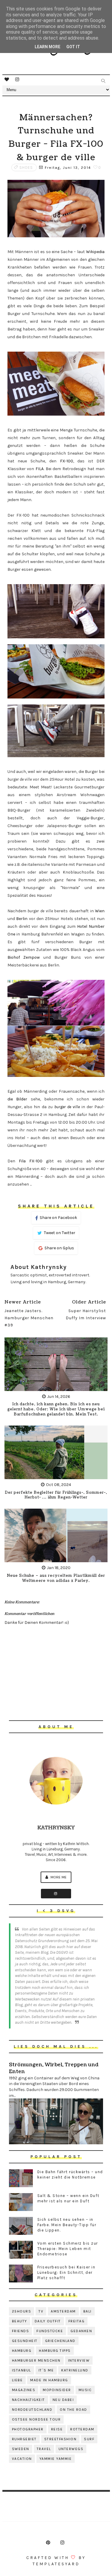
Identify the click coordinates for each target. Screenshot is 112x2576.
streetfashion (60, 2439)
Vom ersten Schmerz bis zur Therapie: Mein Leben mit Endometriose (68, 2249)
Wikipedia (95, 252)
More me (58, 1877)
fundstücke (50, 2331)
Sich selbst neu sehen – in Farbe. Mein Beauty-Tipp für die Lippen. (67, 2225)
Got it (73, 47)
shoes (26, 167)
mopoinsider (57, 2390)
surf (89, 2439)
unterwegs (71, 2449)
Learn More (47, 47)
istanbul (22, 2370)
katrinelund (75, 2370)
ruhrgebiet (24, 2439)
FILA (40, 469)
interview (79, 2360)
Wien (100, 911)
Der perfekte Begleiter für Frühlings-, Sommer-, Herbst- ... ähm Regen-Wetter (56, 1495)
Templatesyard (56, 2564)
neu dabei (63, 2400)
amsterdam (63, 2311)
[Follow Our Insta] (56, 1894)
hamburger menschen (36, 2360)
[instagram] (17, 79)
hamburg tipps (55, 2351)
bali (88, 2311)
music (85, 2390)
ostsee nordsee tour (36, 2419)
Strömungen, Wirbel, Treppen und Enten (54, 2068)
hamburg (22, 2351)
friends (21, 2331)
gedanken (81, 2331)
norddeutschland (32, 2410)
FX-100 (67, 461)
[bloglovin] (7, 79)
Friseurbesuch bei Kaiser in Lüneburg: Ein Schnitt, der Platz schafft (66, 2272)
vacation (22, 2459)
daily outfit (48, 2321)
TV (41, 2311)
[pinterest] (48, 2543)
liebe (17, 2380)
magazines (24, 2390)
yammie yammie (56, 2459)
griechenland (60, 2341)
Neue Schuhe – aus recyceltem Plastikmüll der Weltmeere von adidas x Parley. (56, 1578)
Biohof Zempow (24, 957)
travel (44, 2449)
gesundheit (25, 2341)
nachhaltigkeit (29, 2400)
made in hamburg (49, 2380)
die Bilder (17, 1099)
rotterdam (82, 2429)
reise (57, 2429)
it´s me (46, 2370)
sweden (21, 2449)
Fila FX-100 (31, 1161)
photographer (28, 2429)
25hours (22, 2311)
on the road (73, 2410)
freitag (77, 2321)
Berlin (22, 919)
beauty (20, 2321)
